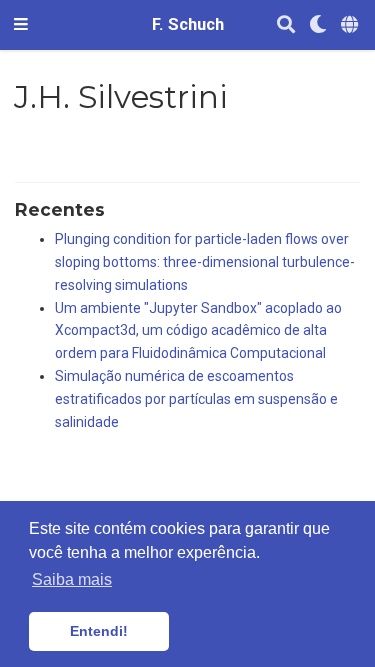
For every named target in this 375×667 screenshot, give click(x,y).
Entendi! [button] (99, 631)
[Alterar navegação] (21, 25)
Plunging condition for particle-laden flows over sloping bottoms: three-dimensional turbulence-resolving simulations (205, 262)
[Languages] (351, 25)
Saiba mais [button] (72, 579)
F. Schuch (188, 24)
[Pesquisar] (286, 25)
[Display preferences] (318, 25)
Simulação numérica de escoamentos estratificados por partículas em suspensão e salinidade (196, 399)
